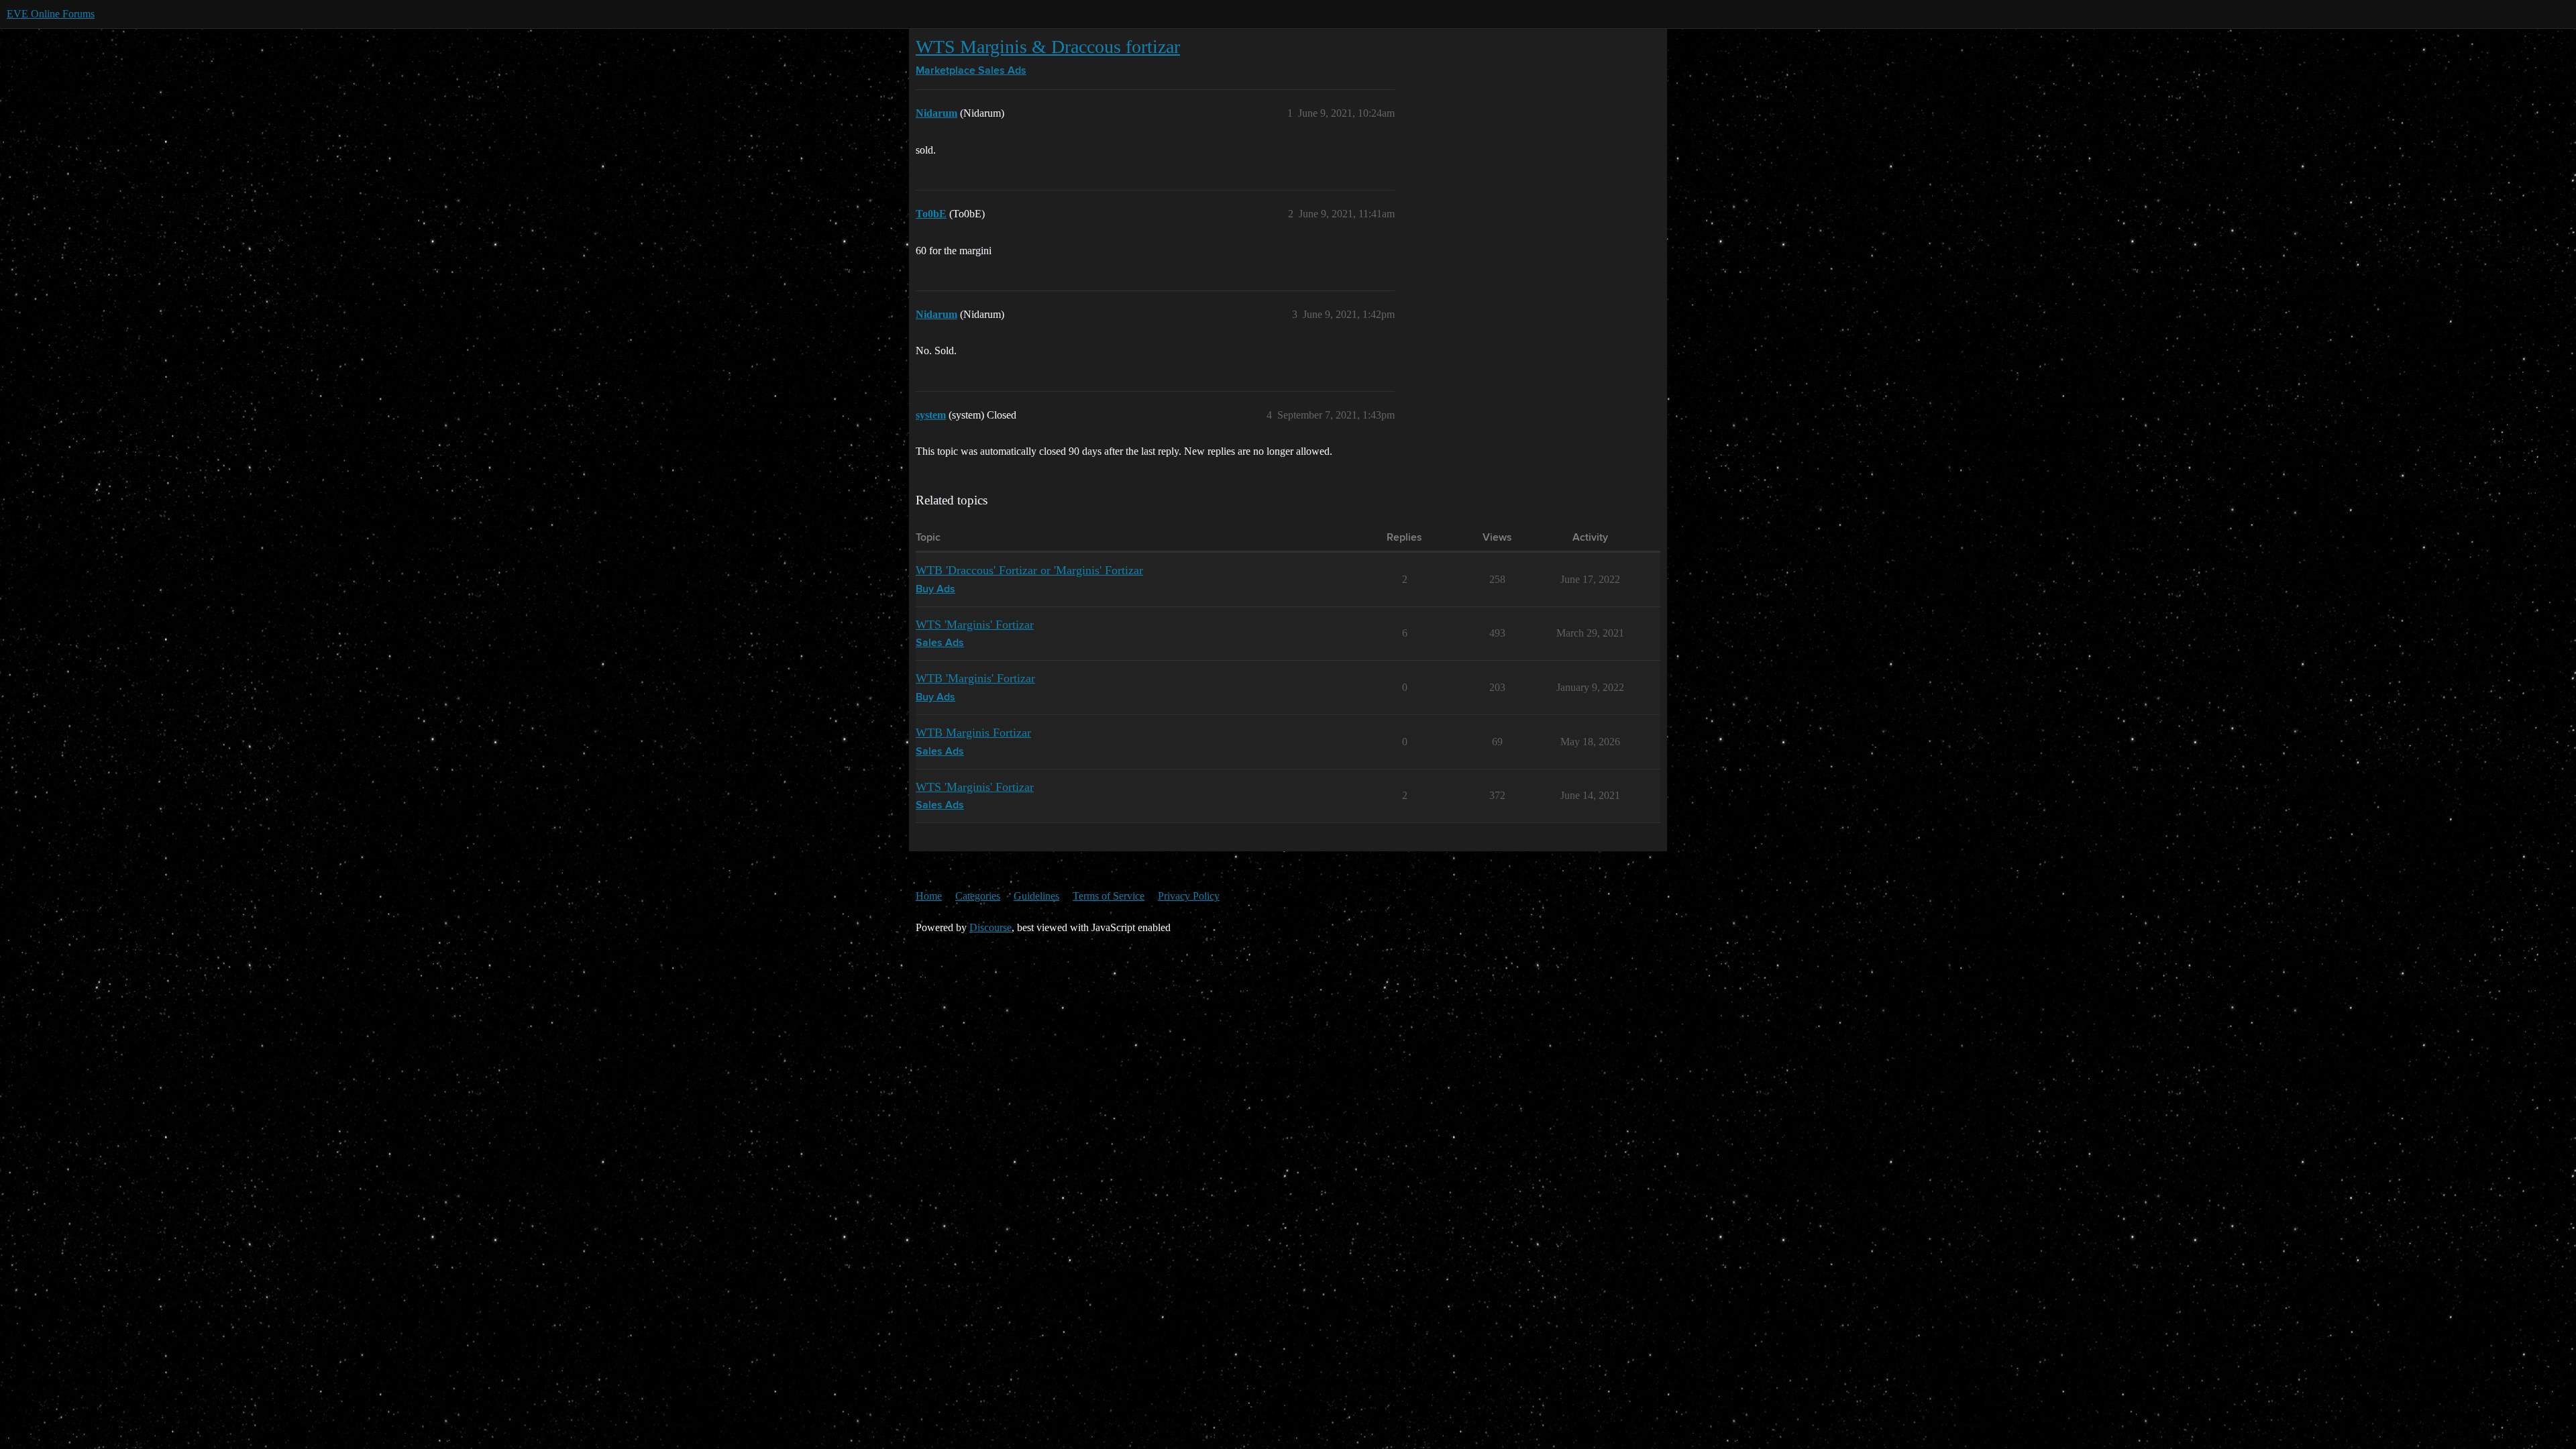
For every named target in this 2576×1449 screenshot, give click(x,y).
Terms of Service (1109, 896)
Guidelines (1036, 896)
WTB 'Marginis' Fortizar (975, 678)
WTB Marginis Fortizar (973, 733)
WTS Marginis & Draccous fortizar (1048, 47)
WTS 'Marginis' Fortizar (975, 625)
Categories (978, 896)
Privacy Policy (1189, 896)
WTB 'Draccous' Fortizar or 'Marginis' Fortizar (1029, 570)
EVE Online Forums (51, 14)
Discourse (990, 927)
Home (929, 896)
